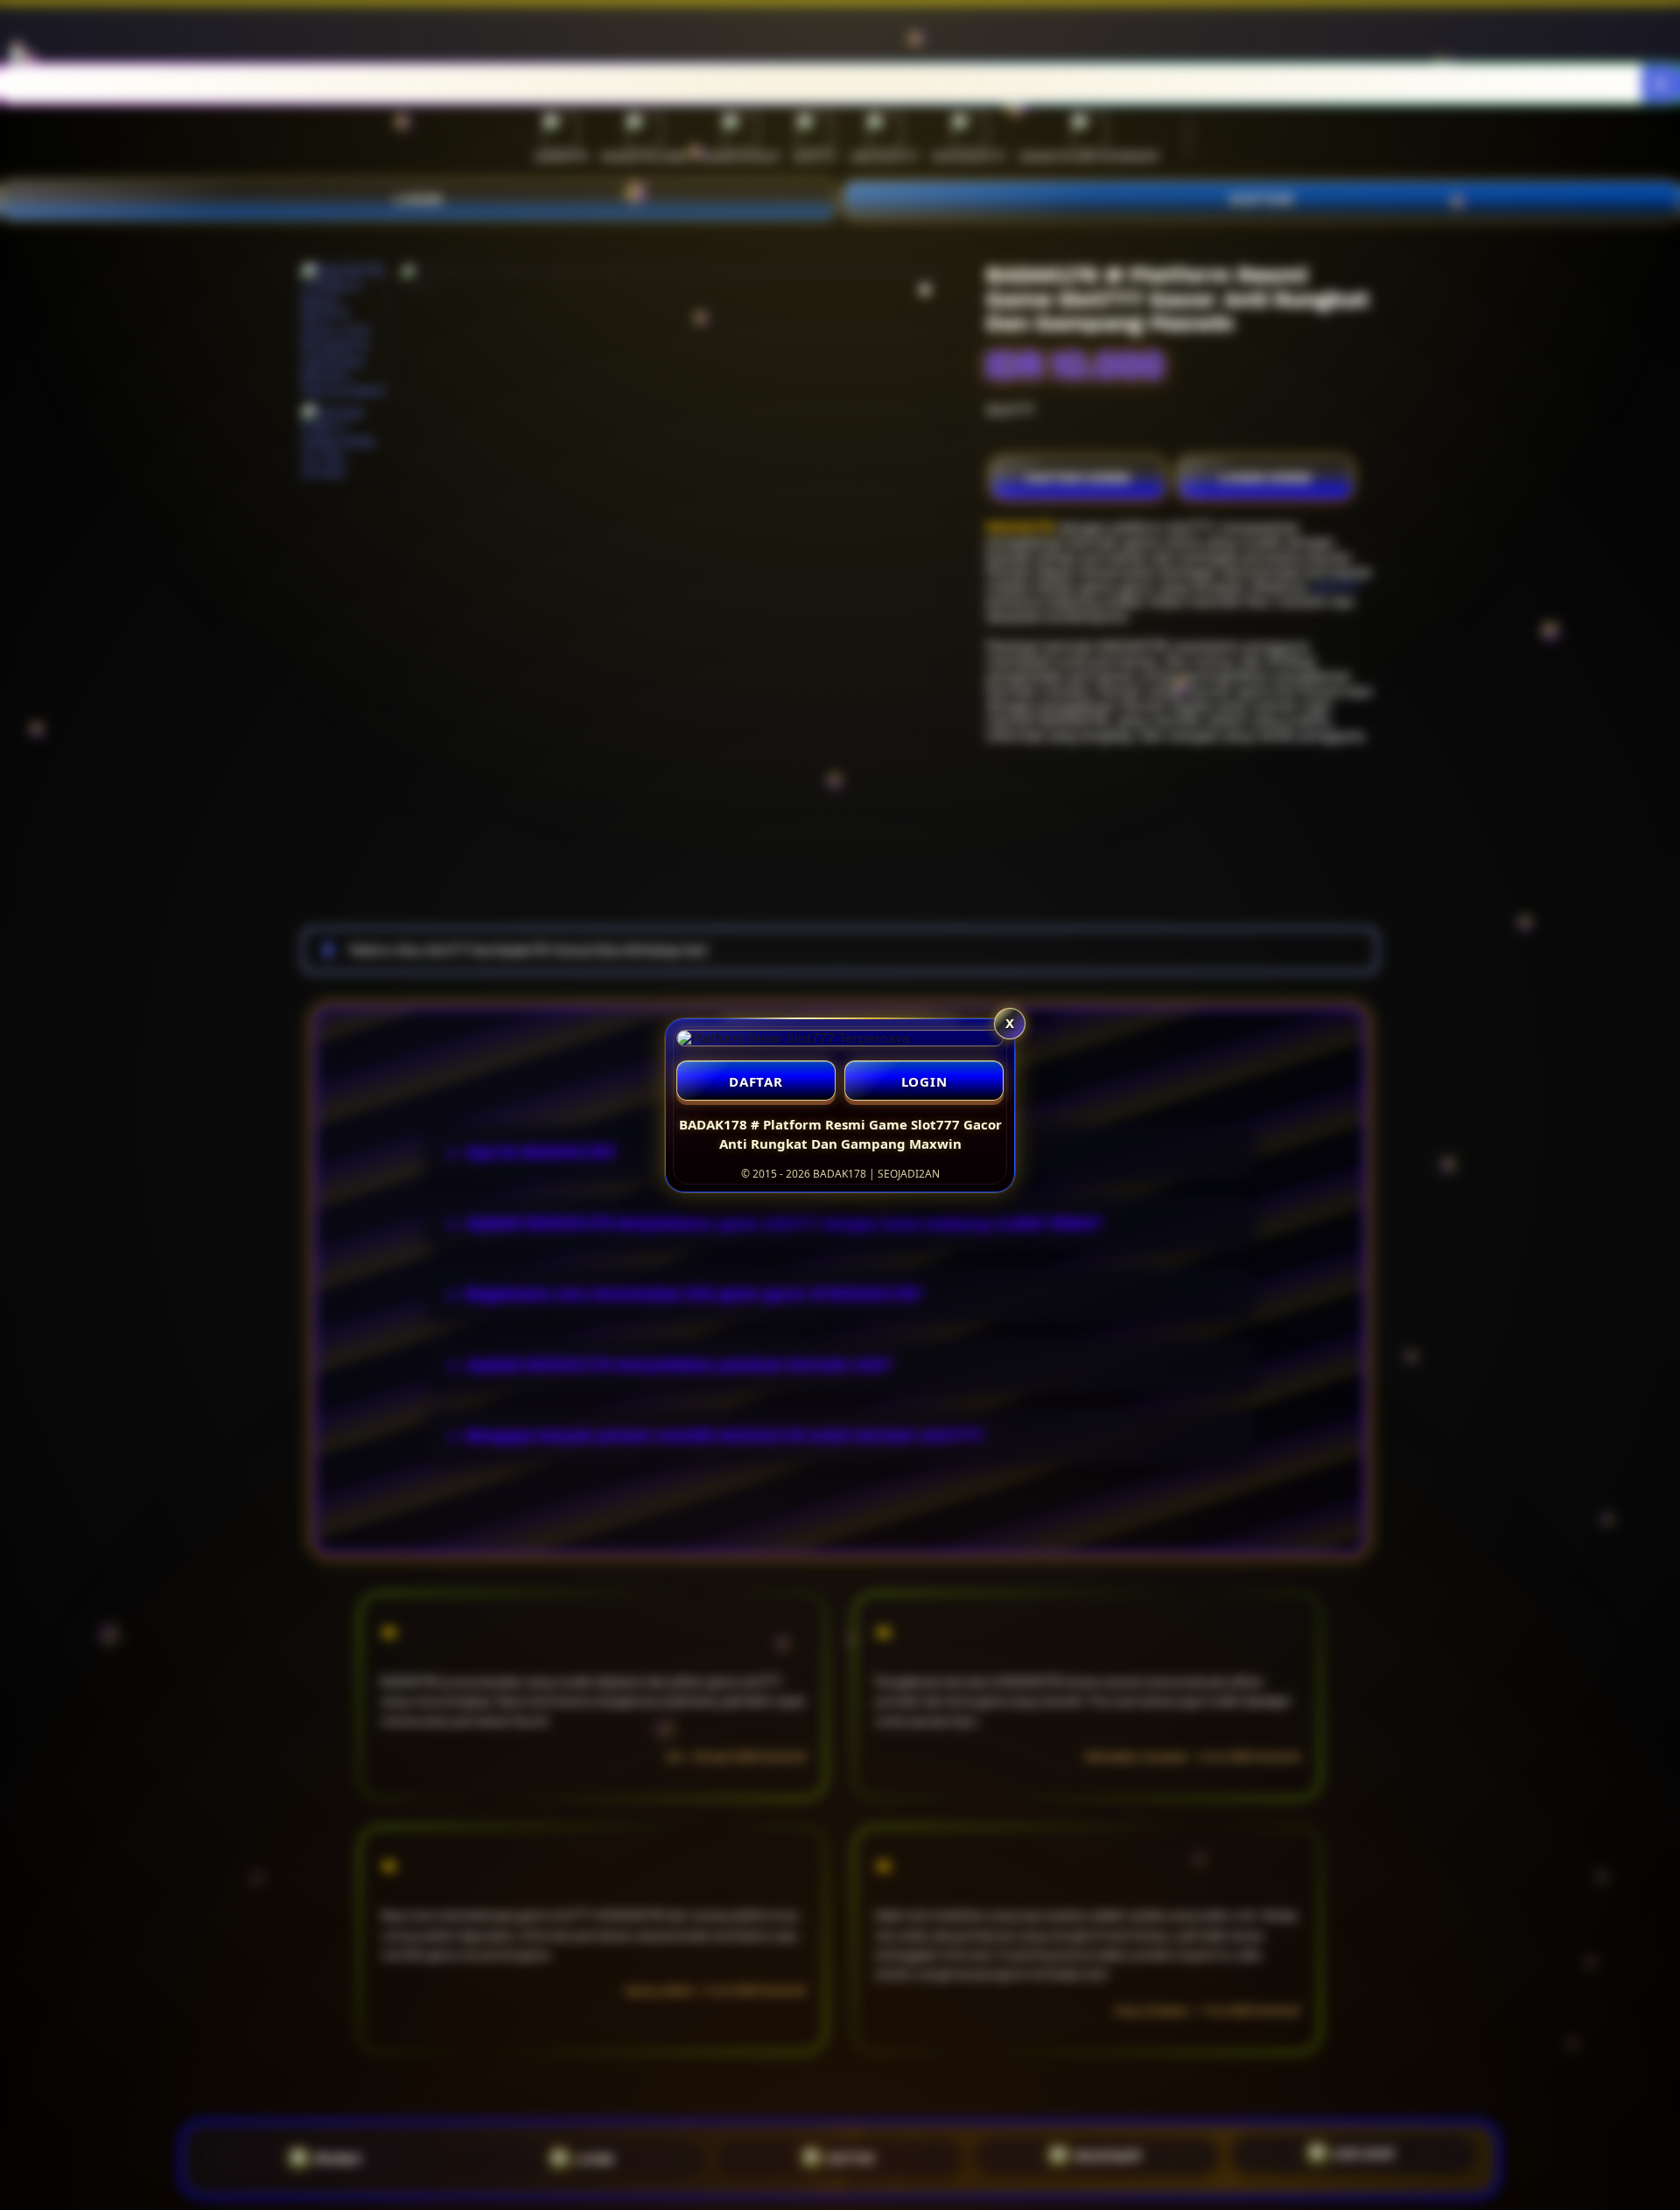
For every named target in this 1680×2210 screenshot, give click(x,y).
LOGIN (924, 1081)
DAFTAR (756, 1081)
